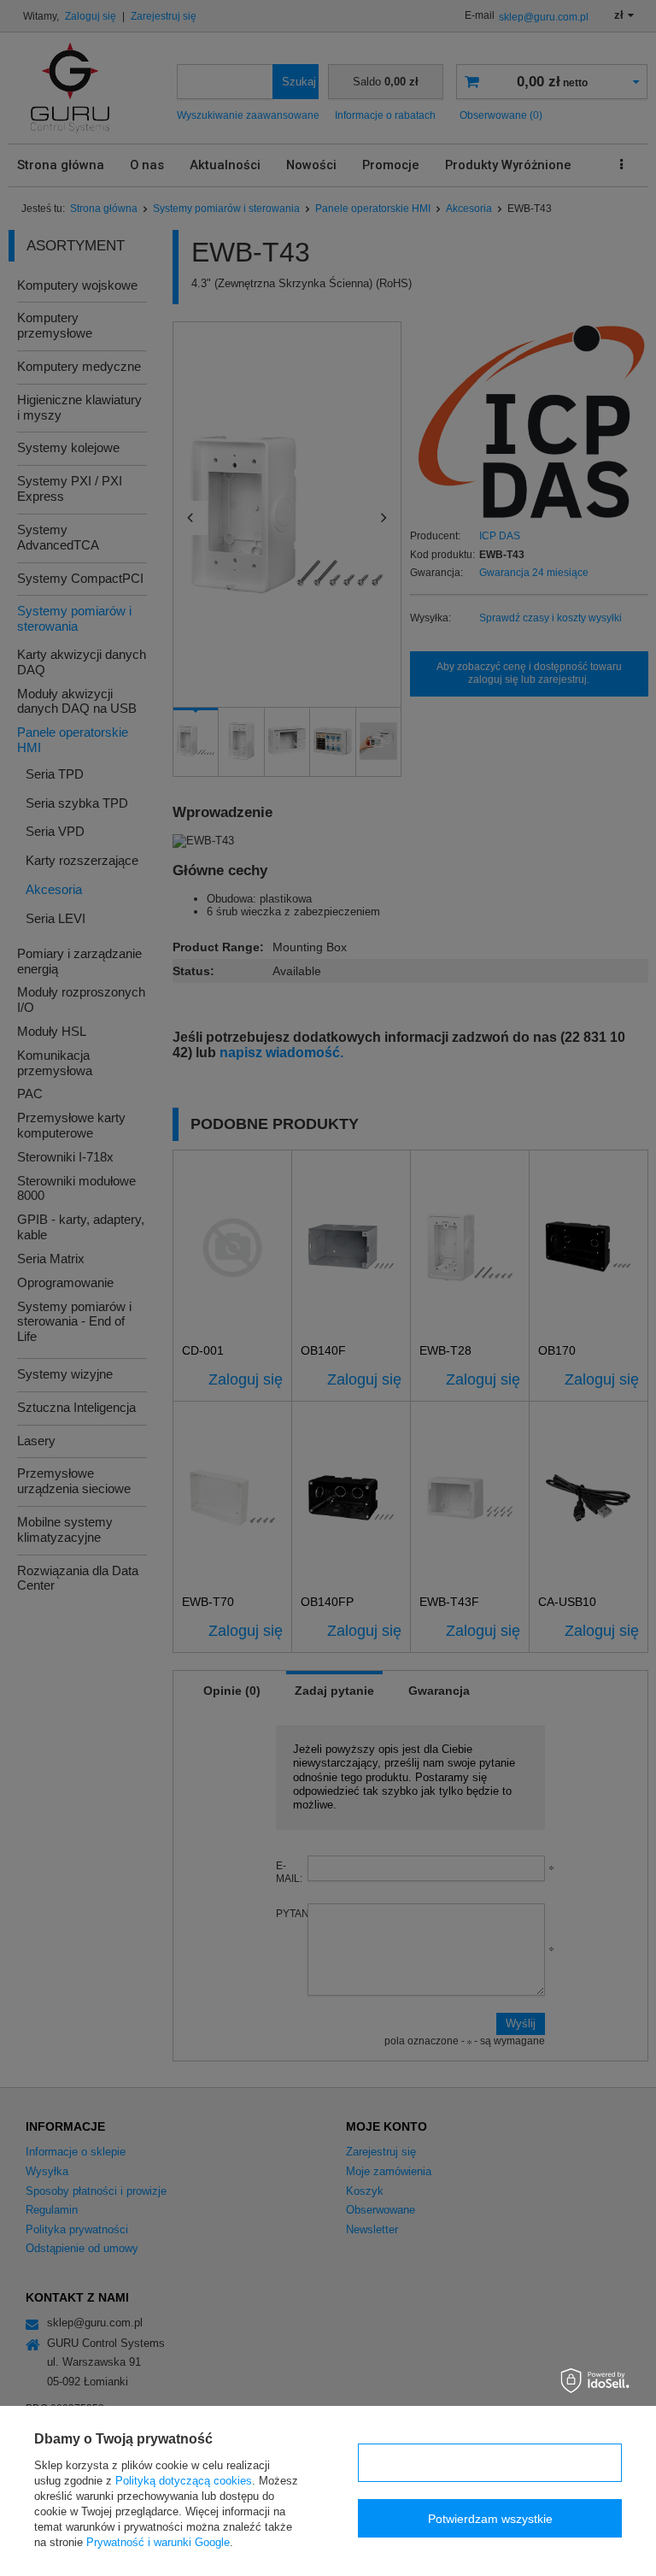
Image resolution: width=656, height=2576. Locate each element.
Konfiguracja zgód (490, 2463)
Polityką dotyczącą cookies (184, 2481)
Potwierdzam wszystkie (490, 2519)
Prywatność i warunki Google (158, 2542)
